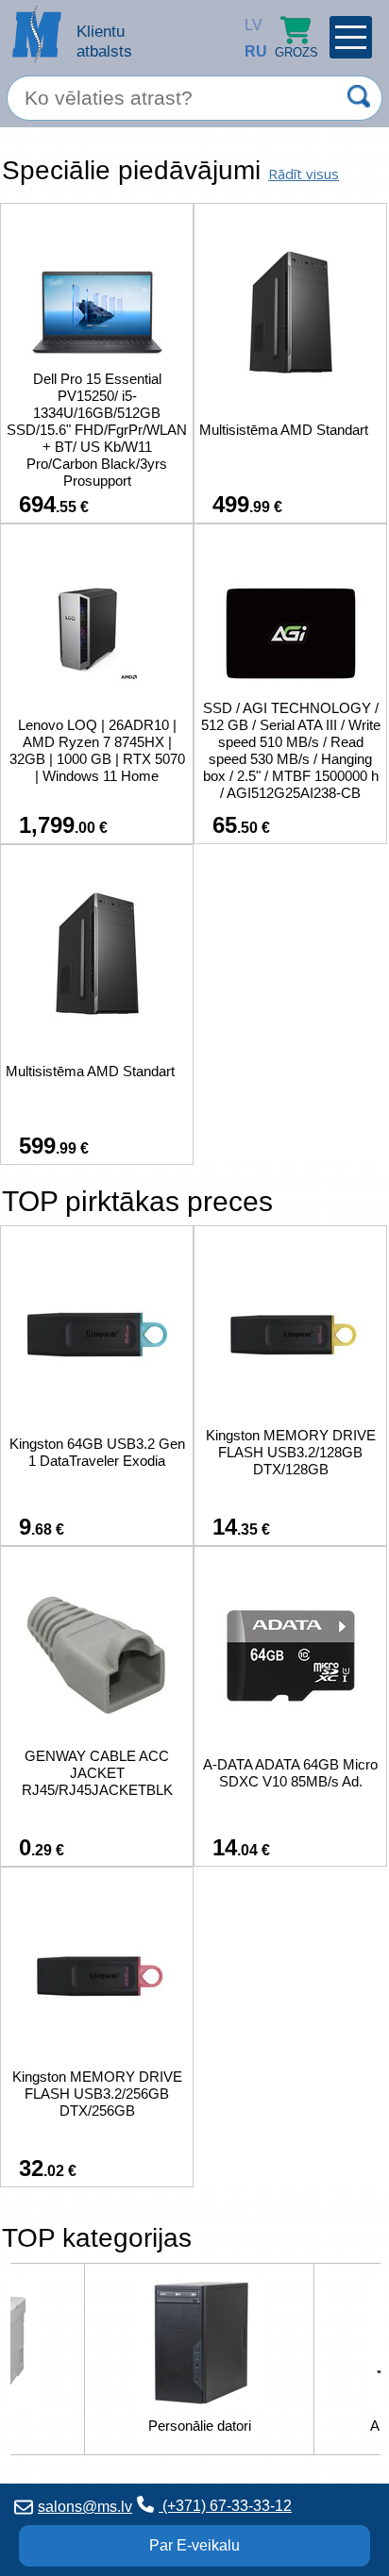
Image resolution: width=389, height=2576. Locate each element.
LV (249, 25)
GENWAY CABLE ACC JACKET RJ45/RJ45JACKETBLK (97, 1773)
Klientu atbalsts (104, 41)
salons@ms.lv (85, 2507)
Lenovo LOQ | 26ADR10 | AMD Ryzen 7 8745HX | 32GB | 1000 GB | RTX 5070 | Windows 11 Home (97, 750)
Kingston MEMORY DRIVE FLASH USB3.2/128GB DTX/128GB (291, 1452)
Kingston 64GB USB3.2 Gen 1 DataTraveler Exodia (97, 1452)
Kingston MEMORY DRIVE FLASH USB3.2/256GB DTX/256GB (97, 2094)
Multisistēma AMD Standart (284, 430)
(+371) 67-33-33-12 (225, 2506)
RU (249, 51)
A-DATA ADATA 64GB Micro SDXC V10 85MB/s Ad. (290, 1773)
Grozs (296, 52)
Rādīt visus (304, 174)
